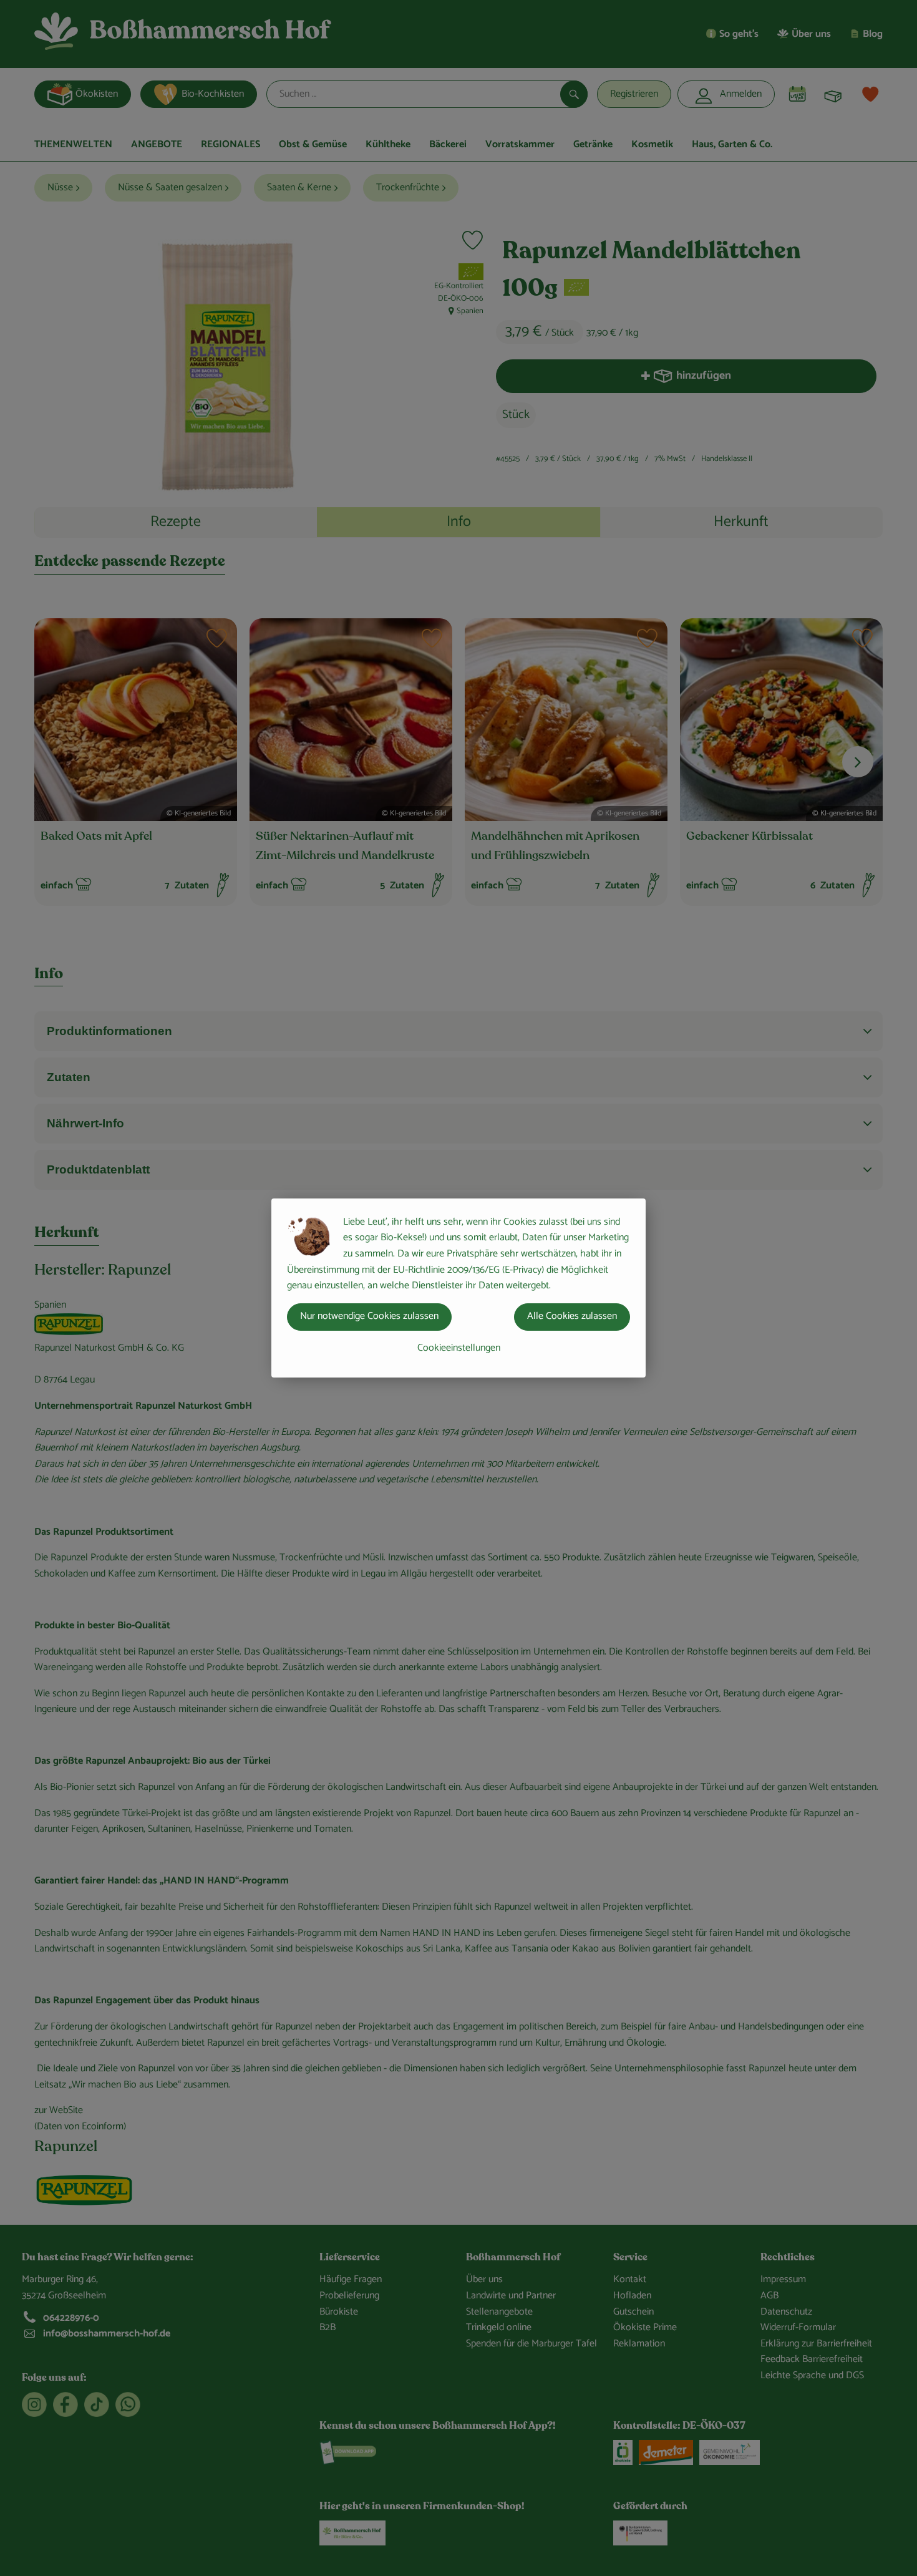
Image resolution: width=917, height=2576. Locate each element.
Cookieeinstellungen (459, 1348)
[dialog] (458, 1288)
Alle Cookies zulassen (572, 1316)
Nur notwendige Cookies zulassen (369, 1316)
